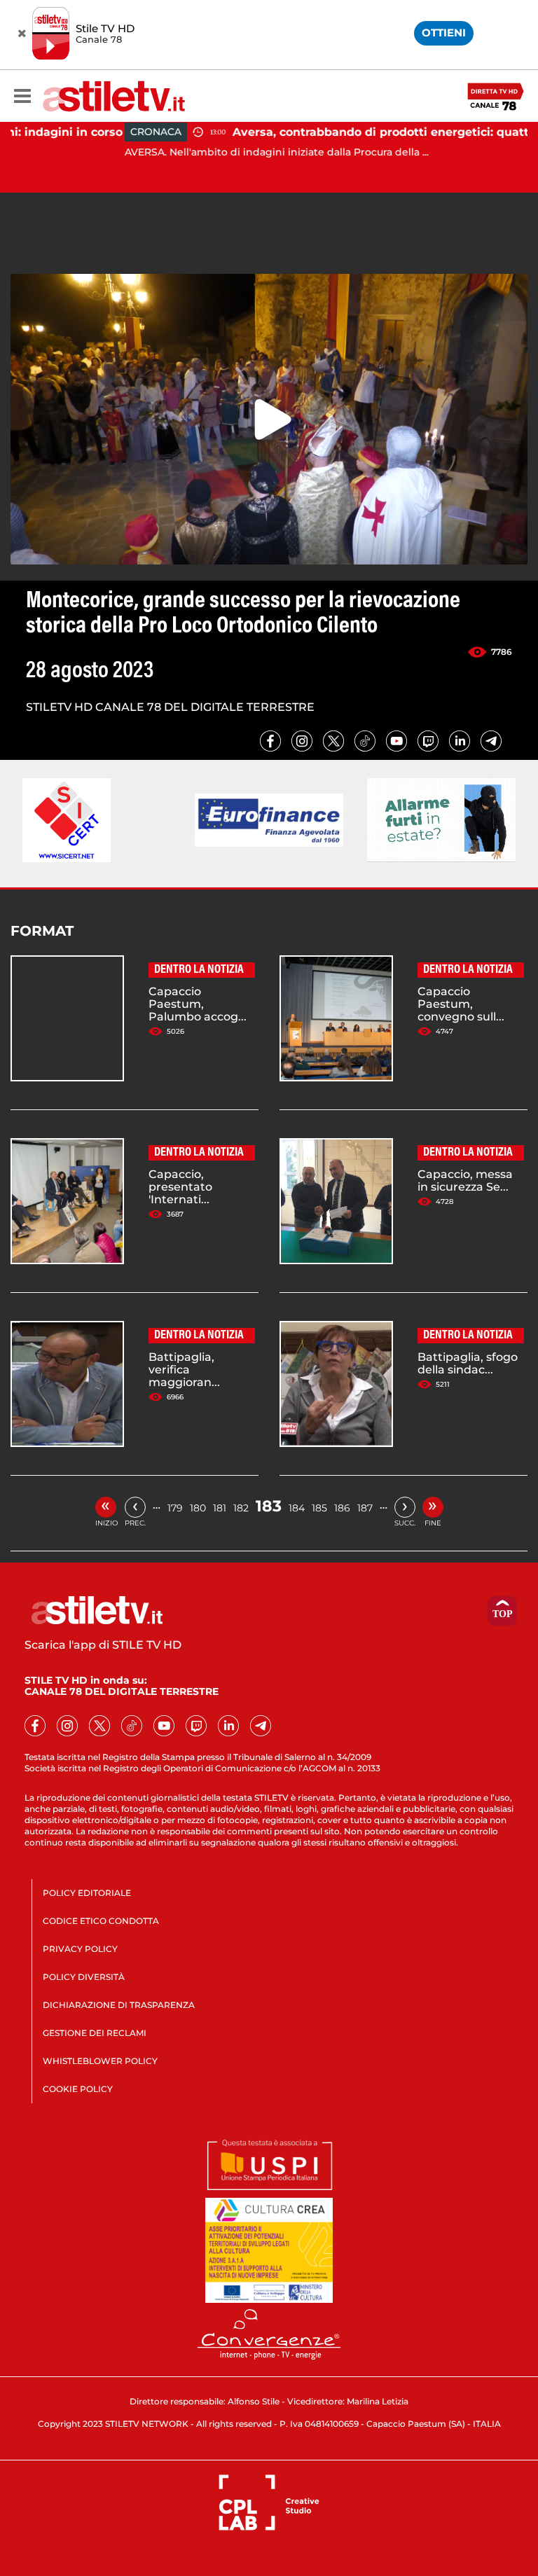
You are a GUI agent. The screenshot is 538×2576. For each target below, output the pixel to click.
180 (198, 1508)
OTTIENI (444, 33)
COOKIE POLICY (78, 2089)
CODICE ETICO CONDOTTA (101, 1921)
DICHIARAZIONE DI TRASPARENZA (119, 2005)
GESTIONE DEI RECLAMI (95, 2033)
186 (342, 1508)
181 (220, 1508)
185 (319, 1508)
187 (365, 1508)
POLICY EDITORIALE (87, 1893)
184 (297, 1508)
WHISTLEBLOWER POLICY (100, 2061)
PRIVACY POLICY (80, 1949)
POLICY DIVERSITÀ (84, 1977)
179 (175, 1508)
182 (241, 1508)
